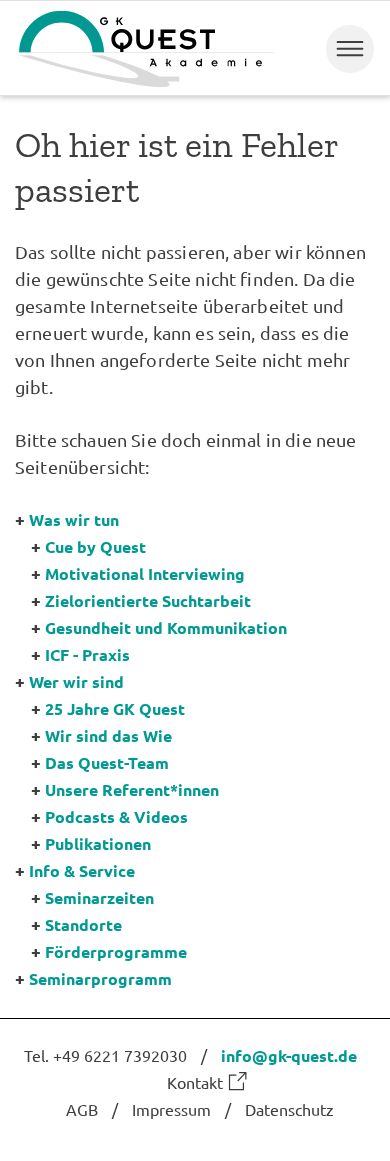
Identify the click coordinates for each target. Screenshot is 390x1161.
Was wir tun (74, 519)
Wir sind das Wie (108, 735)
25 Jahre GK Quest (115, 708)
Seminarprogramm (100, 978)
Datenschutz (289, 1109)
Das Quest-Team (107, 762)
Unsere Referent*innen (132, 789)
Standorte (83, 924)
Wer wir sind (76, 681)
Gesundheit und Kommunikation (166, 627)
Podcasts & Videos (116, 816)
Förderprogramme (116, 951)
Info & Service (82, 870)
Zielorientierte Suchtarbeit (148, 600)
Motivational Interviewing (145, 573)
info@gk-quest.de (289, 1055)
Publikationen (98, 843)
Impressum (171, 1109)
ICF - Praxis (87, 654)
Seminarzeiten (99, 897)
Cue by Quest (95, 546)
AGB (82, 1109)
